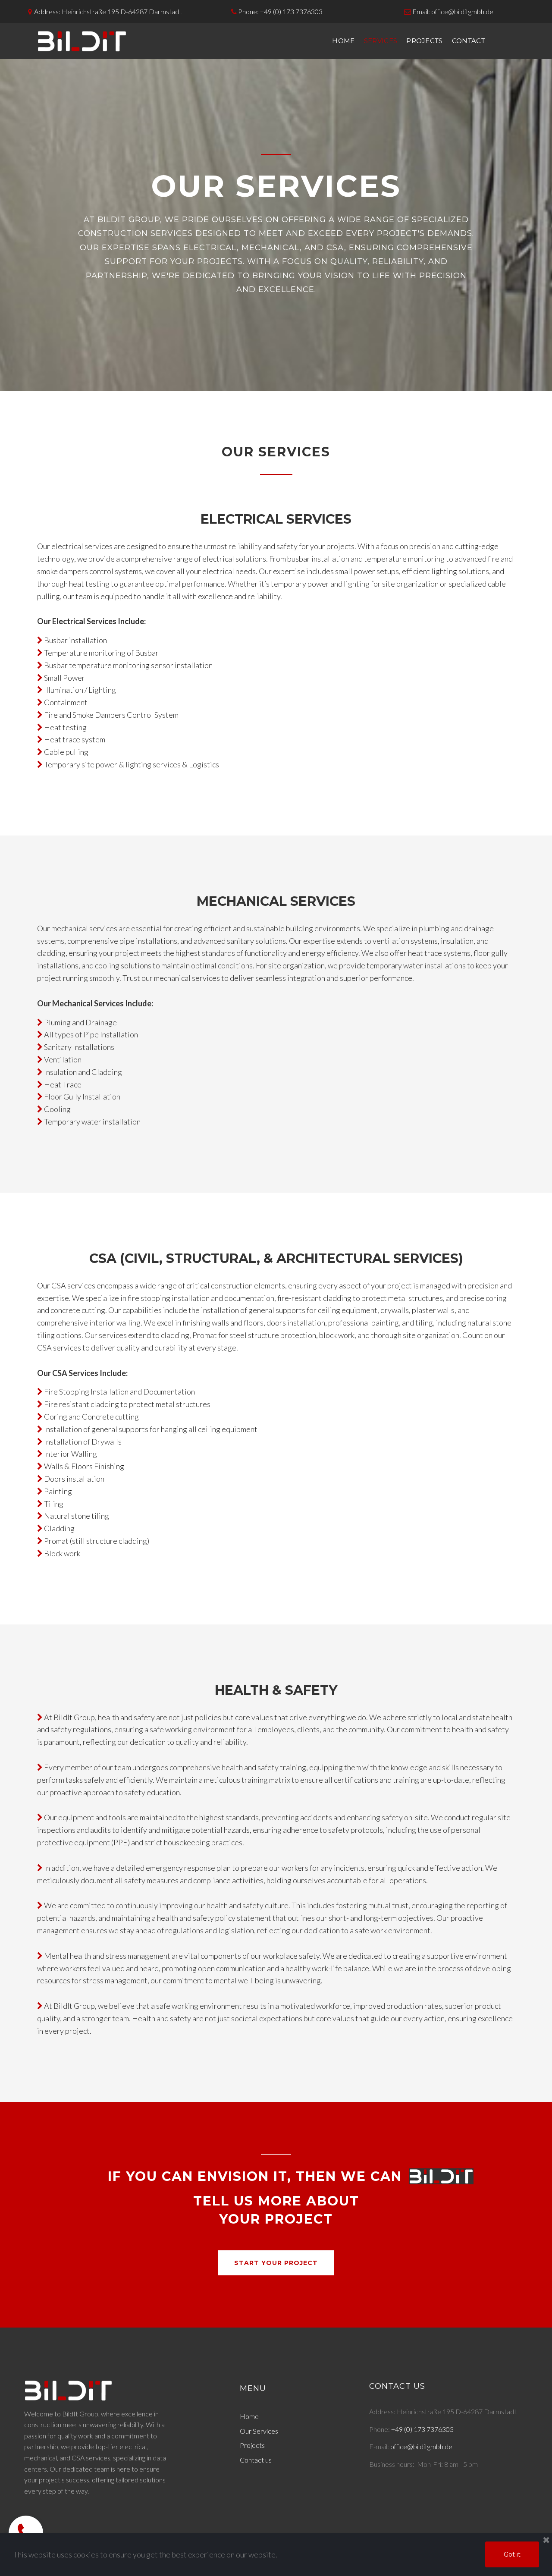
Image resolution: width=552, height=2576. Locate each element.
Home (249, 2416)
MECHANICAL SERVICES (276, 901)
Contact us (256, 2460)
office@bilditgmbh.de (462, 11)
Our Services (259, 2431)
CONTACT (469, 41)
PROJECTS (425, 41)
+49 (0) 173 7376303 (291, 11)
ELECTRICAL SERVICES (276, 519)
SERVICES (381, 41)
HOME (343, 41)
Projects (252, 2445)
